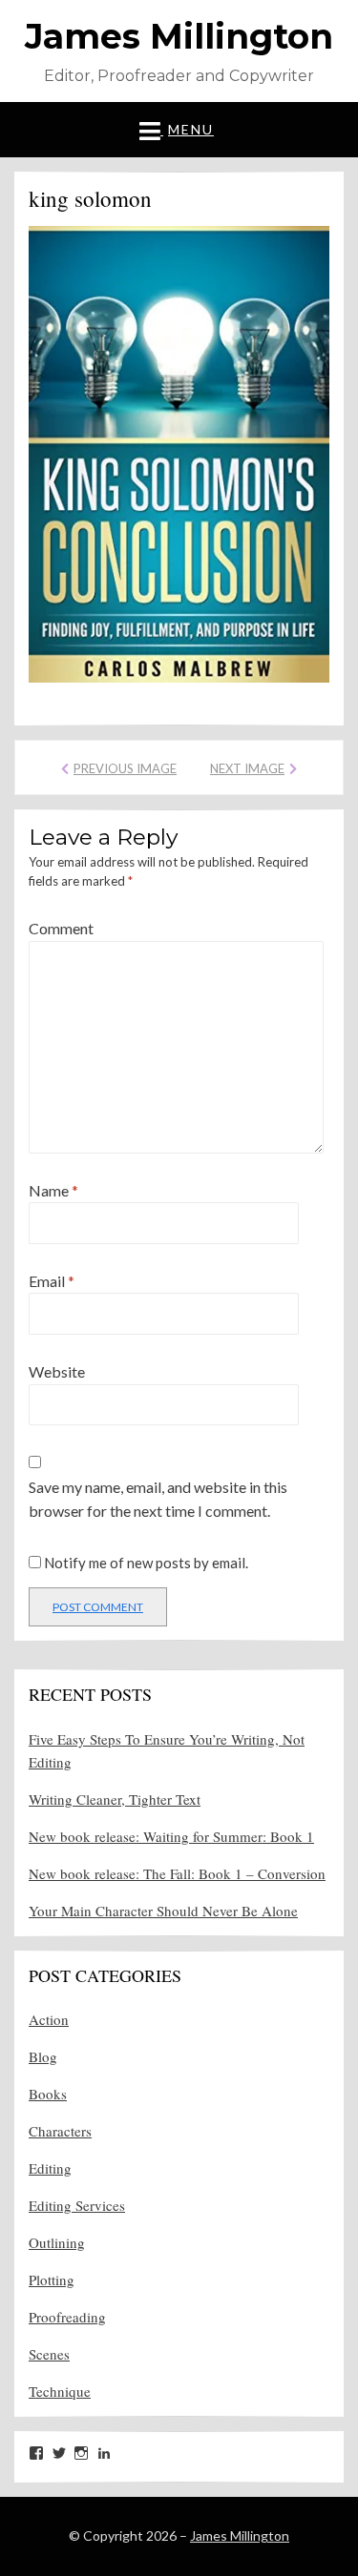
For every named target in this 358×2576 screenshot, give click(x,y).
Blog (43, 2056)
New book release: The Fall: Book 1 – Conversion (177, 1873)
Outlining (57, 2242)
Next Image (247, 768)
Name (53, 1190)
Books (48, 2094)
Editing (50, 2168)
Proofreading (67, 2317)
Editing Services (77, 2205)
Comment (61, 928)
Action (49, 2019)
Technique (60, 2391)
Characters (60, 2131)
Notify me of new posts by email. (146, 1563)
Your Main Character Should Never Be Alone (163, 1911)
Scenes (49, 2354)
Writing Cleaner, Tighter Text (115, 1799)
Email (52, 1281)
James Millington (179, 36)
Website (57, 1371)
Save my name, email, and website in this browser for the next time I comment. (158, 1499)
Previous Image (125, 768)
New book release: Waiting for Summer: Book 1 (171, 1836)
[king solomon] (179, 451)
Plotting (52, 2280)
